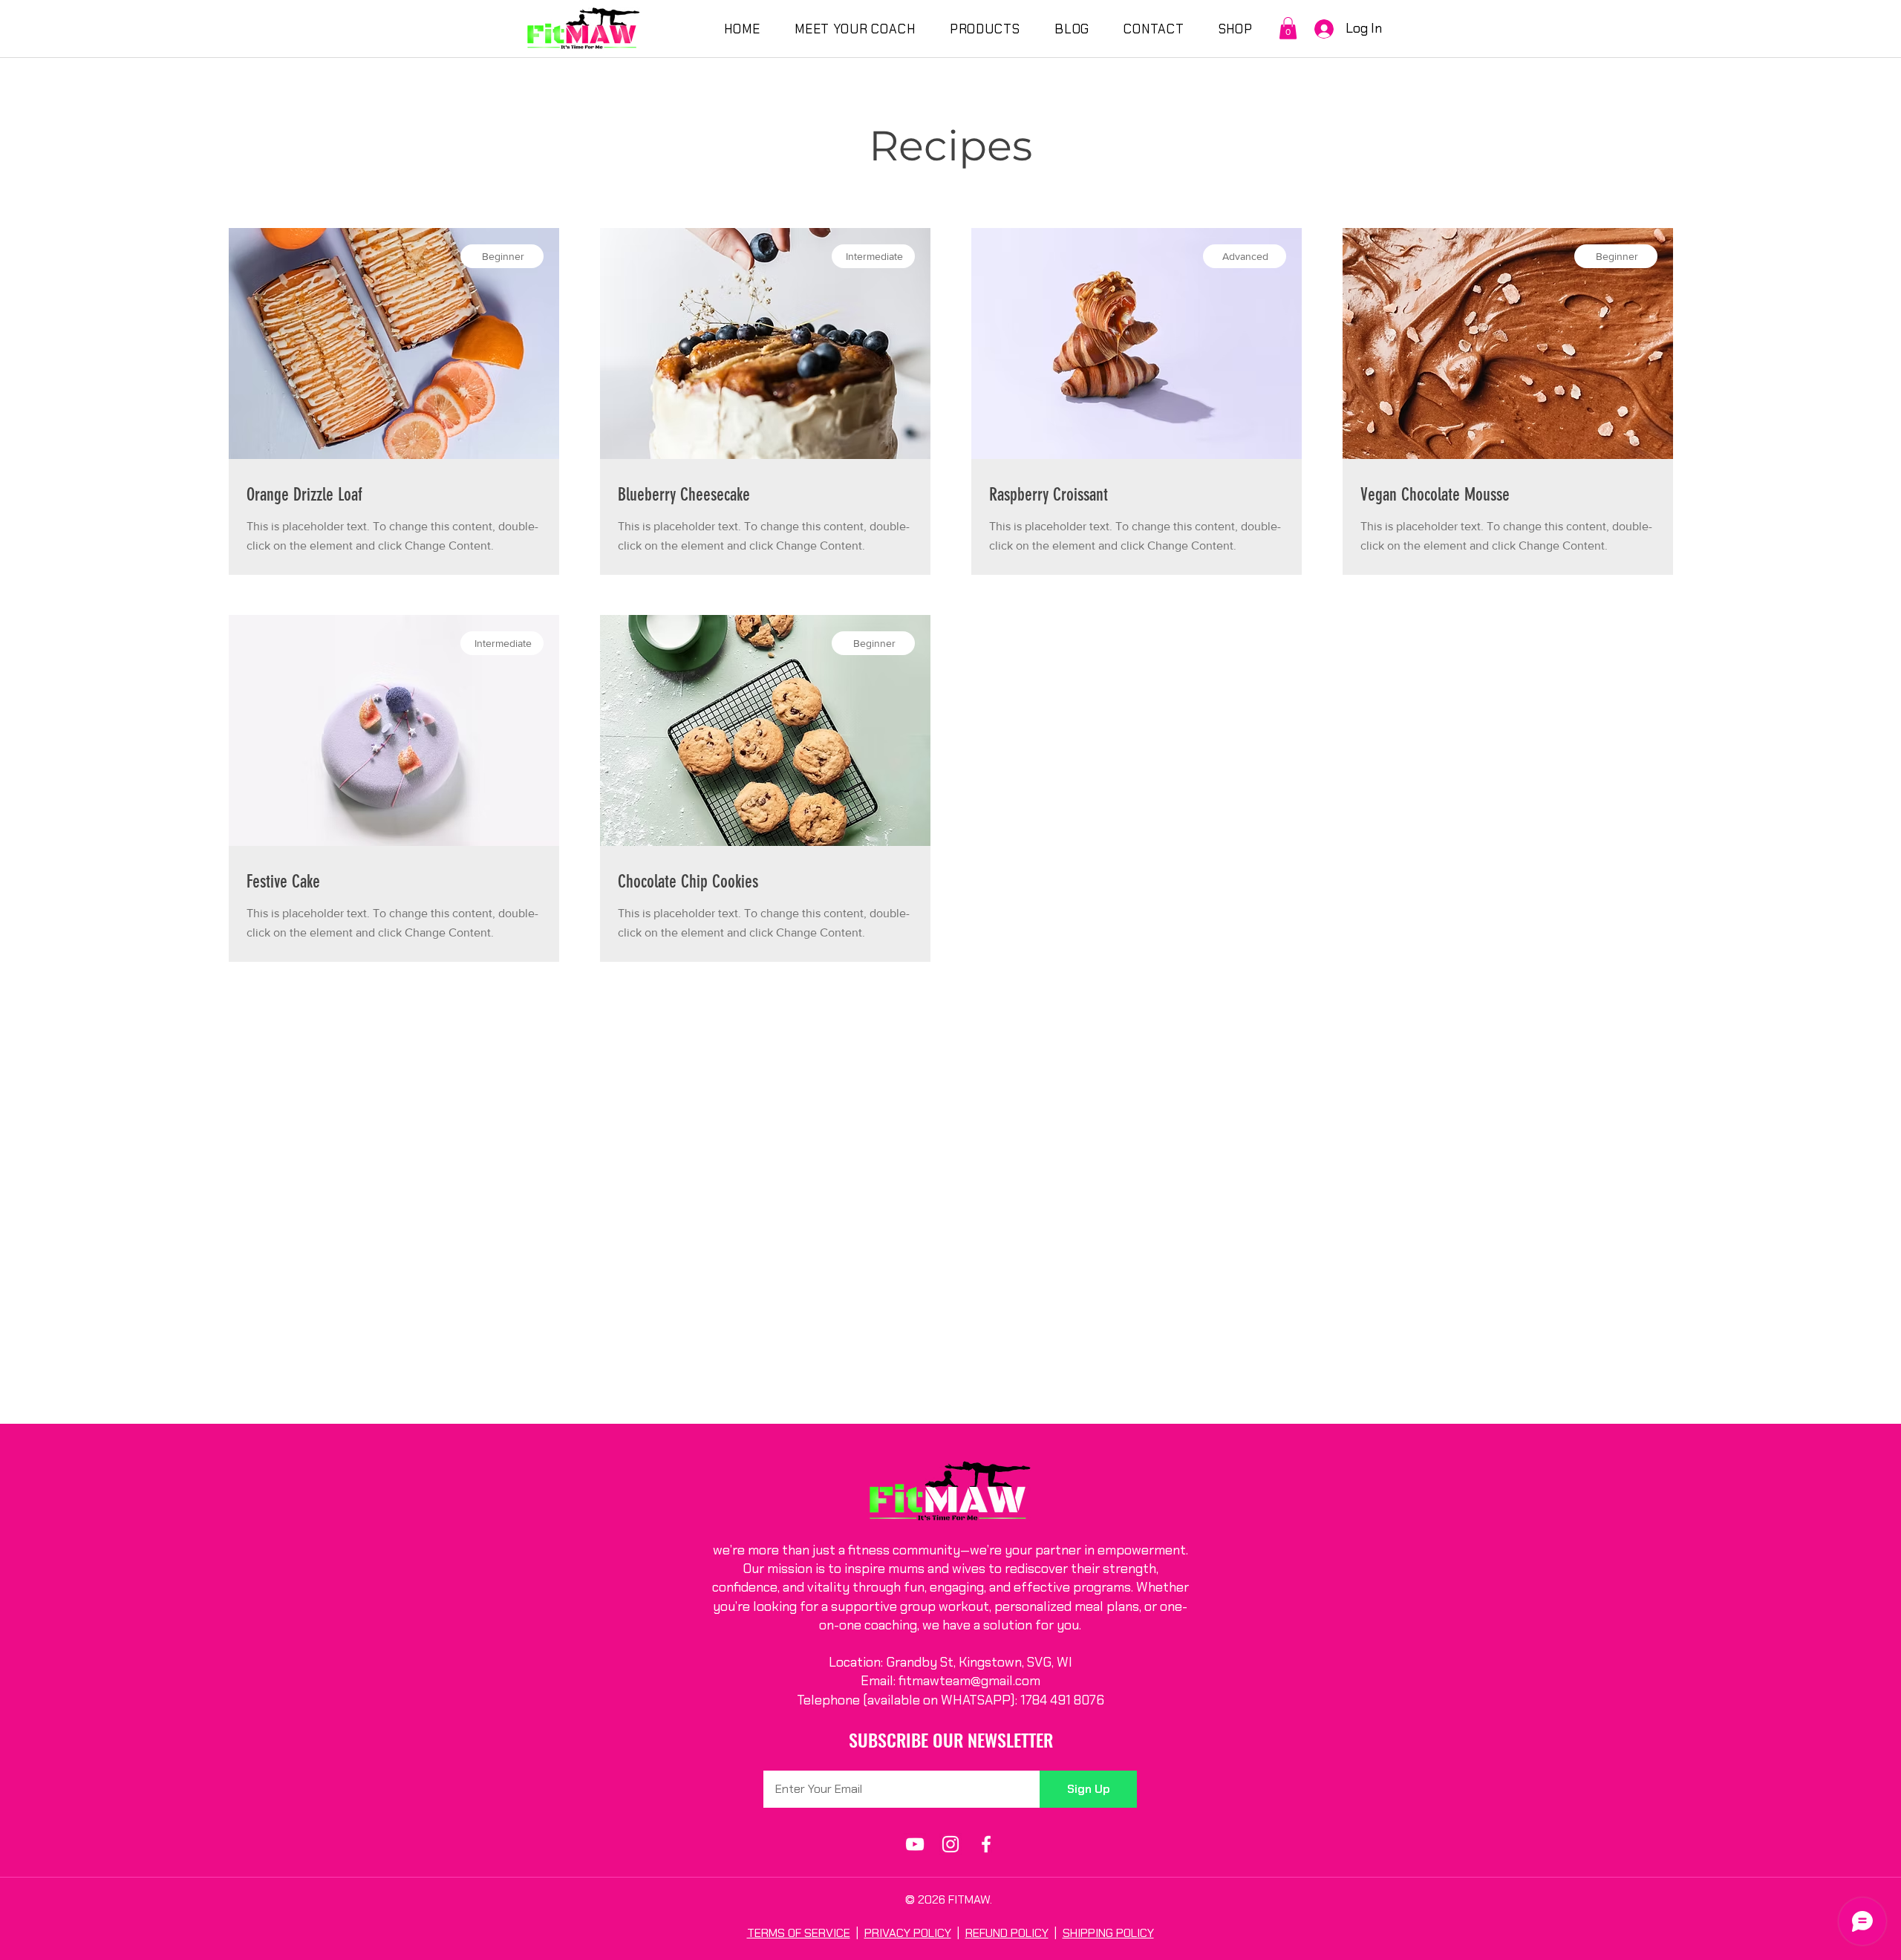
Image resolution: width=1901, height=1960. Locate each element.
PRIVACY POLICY (908, 1933)
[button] (1288, 28)
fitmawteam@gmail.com (969, 1681)
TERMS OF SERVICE (799, 1933)
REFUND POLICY (1007, 1933)
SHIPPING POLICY (1108, 1933)
